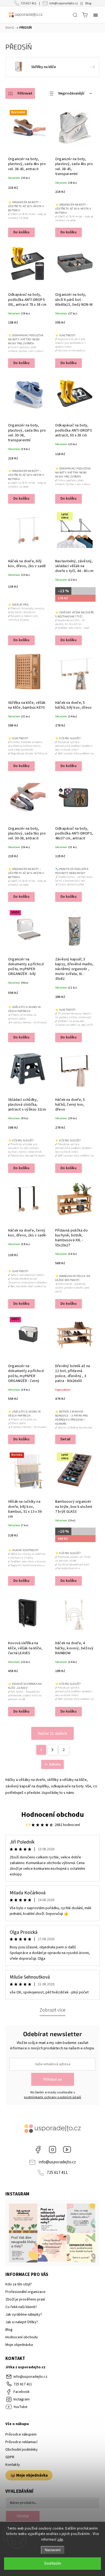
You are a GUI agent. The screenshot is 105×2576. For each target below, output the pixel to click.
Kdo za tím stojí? (19, 2284)
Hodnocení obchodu (53, 1815)
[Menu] (96, 15)
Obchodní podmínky (22, 2450)
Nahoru (55, 1764)
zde (60, 2540)
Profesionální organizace (25, 2292)
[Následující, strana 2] (52, 1750)
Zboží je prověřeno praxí (25, 2299)
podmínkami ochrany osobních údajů (53, 2097)
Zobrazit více (52, 2010)
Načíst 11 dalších (52, 1733)
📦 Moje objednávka (29, 2475)
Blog (88, 3)
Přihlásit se (53, 2079)
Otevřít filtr (20, 93)
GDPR (10, 2457)
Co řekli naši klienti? (21, 2307)
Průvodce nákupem (21, 2434)
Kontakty (13, 2465)
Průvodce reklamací (21, 2442)
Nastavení (53, 2550)
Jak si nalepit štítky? (22, 2322)
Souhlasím (53, 2563)
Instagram (52, 2150)
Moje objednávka (19, 2345)
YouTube (67, 2150)
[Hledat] (75, 15)
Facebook (38, 2150)
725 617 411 (29, 3)
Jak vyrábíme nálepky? (24, 2315)
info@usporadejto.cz (64, 3)
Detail (65, 1439)
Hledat (23, 2516)
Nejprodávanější (71, 93)
